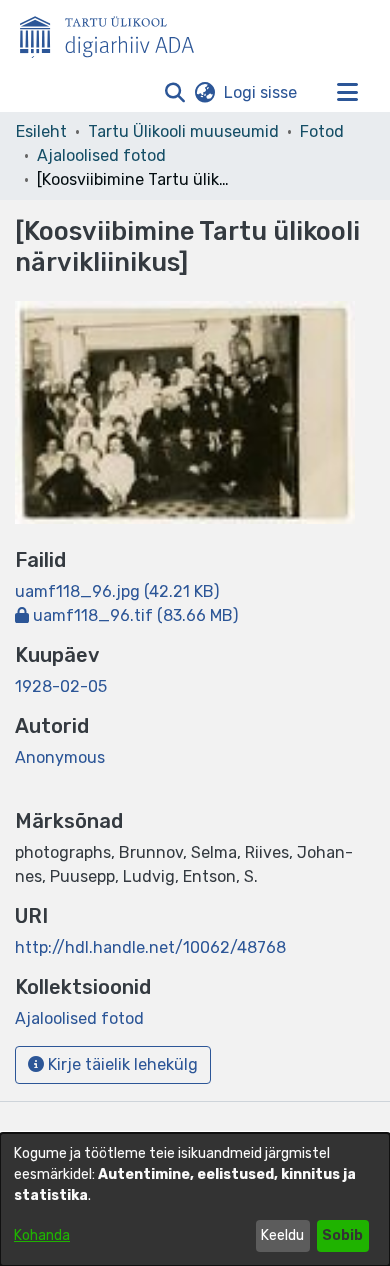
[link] (117, 591)
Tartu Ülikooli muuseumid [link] (183, 131)
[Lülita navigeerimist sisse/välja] (347, 93)
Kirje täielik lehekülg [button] (121, 1064)
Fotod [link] (322, 131)
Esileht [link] (41, 131)
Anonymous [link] (60, 757)
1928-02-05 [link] (61, 686)
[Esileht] (115, 33)
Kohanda (42, 1235)
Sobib (342, 1235)
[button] (174, 93)
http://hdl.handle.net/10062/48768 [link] (150, 947)
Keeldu (282, 1235)
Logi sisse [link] (261, 92)
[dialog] (195, 1199)
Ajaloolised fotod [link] (101, 155)
